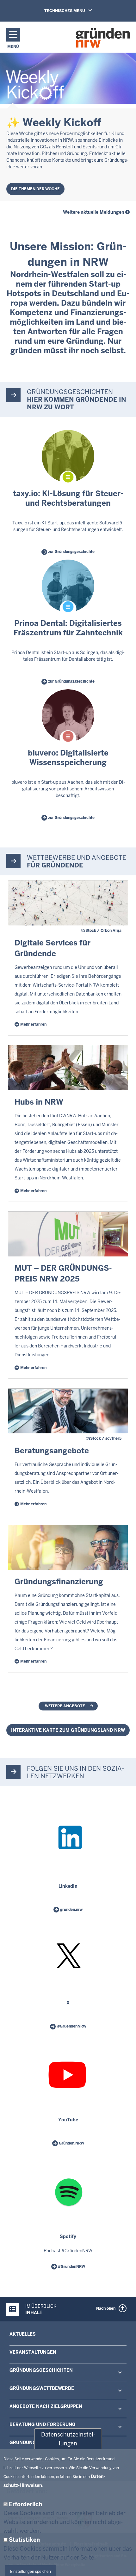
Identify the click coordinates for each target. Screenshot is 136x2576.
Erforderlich (25, 2504)
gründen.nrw (71, 1910)
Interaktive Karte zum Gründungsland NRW (68, 1730)
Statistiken (24, 2540)
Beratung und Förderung (43, 2424)
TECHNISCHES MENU (65, 11)
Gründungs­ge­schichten (41, 2370)
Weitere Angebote (65, 1706)
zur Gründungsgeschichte (71, 552)
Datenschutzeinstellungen (68, 2439)
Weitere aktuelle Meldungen (94, 212)
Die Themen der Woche (35, 189)
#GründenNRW (71, 2267)
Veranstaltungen (33, 2352)
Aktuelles (23, 2334)
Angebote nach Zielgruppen (46, 2406)
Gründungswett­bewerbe (42, 2388)
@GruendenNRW (71, 2026)
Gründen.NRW (71, 2143)
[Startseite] (103, 38)
